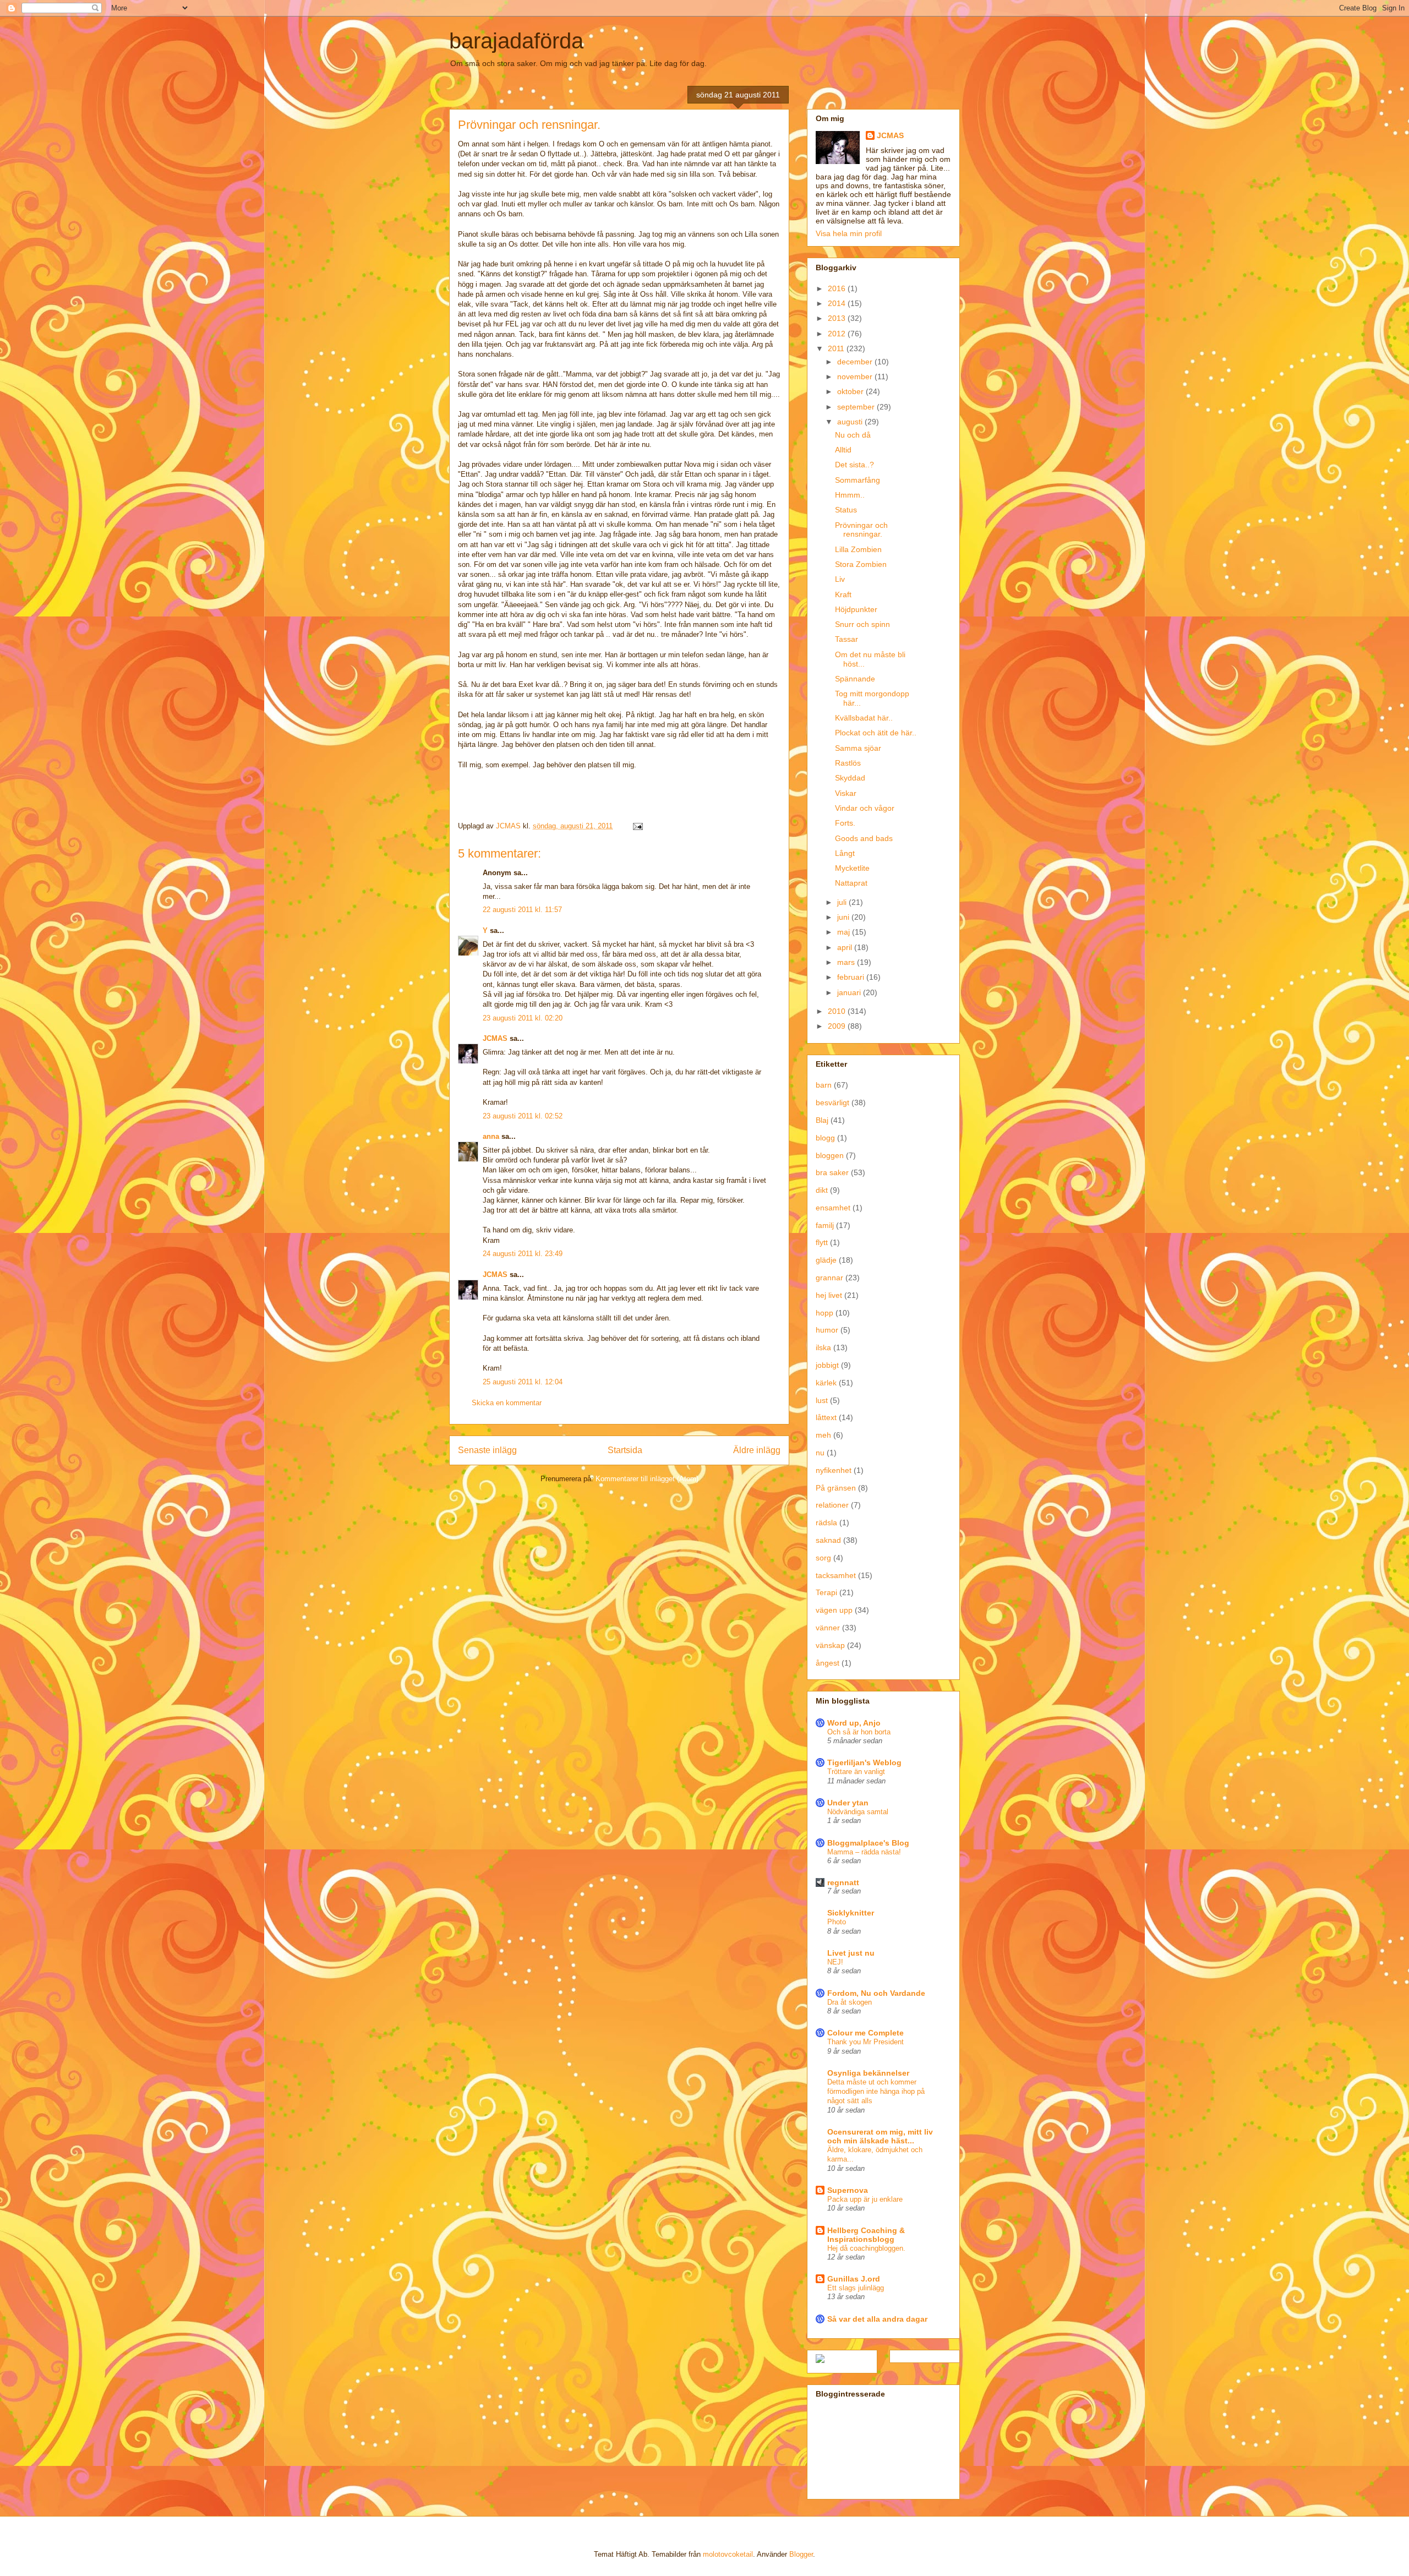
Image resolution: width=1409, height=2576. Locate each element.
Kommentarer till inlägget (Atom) (647, 1479)
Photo (837, 1922)
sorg (823, 1558)
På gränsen (836, 1488)
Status (846, 510)
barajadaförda (516, 41)
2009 (838, 1026)
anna (491, 1136)
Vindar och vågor (865, 808)
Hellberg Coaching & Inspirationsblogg (866, 2235)
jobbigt (827, 1365)
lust (822, 1400)
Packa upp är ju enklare (865, 2199)
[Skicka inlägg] (637, 826)
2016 (838, 288)
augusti (851, 422)
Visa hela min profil (849, 233)
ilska (823, 1347)
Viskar (846, 793)
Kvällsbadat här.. (864, 718)
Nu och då (853, 435)
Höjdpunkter (856, 609)
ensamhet (833, 1208)
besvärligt (832, 1103)
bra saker (832, 1172)
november (856, 376)
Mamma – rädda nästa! (864, 1852)
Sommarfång (858, 480)
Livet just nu (851, 1953)
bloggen (830, 1155)
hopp (824, 1313)
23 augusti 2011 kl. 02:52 (523, 1116)
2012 (838, 334)
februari (852, 977)
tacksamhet (836, 1575)
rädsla (826, 1522)
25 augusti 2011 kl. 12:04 (523, 1382)
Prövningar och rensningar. (861, 530)
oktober (851, 391)
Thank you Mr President (865, 2042)
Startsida (625, 1450)
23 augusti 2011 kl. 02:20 (523, 1018)
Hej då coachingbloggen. (866, 2248)
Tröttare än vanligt (856, 1772)
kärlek (826, 1383)
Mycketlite (852, 868)
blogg (825, 1138)
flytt (822, 1242)
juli (843, 902)
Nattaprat (851, 883)
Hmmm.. (850, 495)
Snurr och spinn (862, 624)
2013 (838, 318)
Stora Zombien (861, 564)
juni (844, 917)
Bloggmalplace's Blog (868, 1843)
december (856, 362)
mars (847, 962)
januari (850, 992)
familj (825, 1225)
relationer (832, 1505)
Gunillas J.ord (854, 2279)
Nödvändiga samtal (858, 1812)
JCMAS (495, 1038)
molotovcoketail (728, 2554)
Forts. (845, 823)
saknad (828, 1540)
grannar (829, 1278)
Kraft (843, 594)
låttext (826, 1417)
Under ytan (848, 1803)
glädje (826, 1260)
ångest (828, 1663)
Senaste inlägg (487, 1450)
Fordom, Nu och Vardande (876, 1993)
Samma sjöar (858, 748)
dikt (822, 1190)
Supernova (848, 2190)
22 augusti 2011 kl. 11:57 (522, 910)
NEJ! (835, 1962)
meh (823, 1435)
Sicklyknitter (851, 1913)
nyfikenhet (834, 1470)
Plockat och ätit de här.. (876, 733)
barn (824, 1085)
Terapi (826, 1592)
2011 (837, 348)
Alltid (843, 450)
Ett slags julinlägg (856, 2288)
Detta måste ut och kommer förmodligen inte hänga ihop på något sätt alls (876, 2092)
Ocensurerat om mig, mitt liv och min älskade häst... (880, 2136)
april (846, 947)
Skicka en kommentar (507, 1403)
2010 (838, 1011)
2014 (838, 303)
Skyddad (850, 778)
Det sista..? (854, 465)
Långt (845, 853)
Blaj (822, 1120)
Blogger (801, 2554)
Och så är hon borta (859, 1732)
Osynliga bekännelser (868, 2073)
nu (820, 1453)
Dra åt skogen (850, 2002)
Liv (840, 579)
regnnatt (843, 1882)
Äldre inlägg (757, 1450)
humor (827, 1330)
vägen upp (834, 1610)
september (857, 407)
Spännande (855, 679)
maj (845, 932)
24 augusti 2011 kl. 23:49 (523, 1254)
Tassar (847, 639)
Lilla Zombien (858, 549)
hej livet (829, 1295)
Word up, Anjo (854, 1723)
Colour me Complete (865, 2033)
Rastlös (848, 763)
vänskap (830, 1645)
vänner (828, 1628)
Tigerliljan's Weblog (864, 1762)
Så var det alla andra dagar (877, 2319)
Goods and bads (864, 838)
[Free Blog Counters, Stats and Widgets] (820, 2360)
